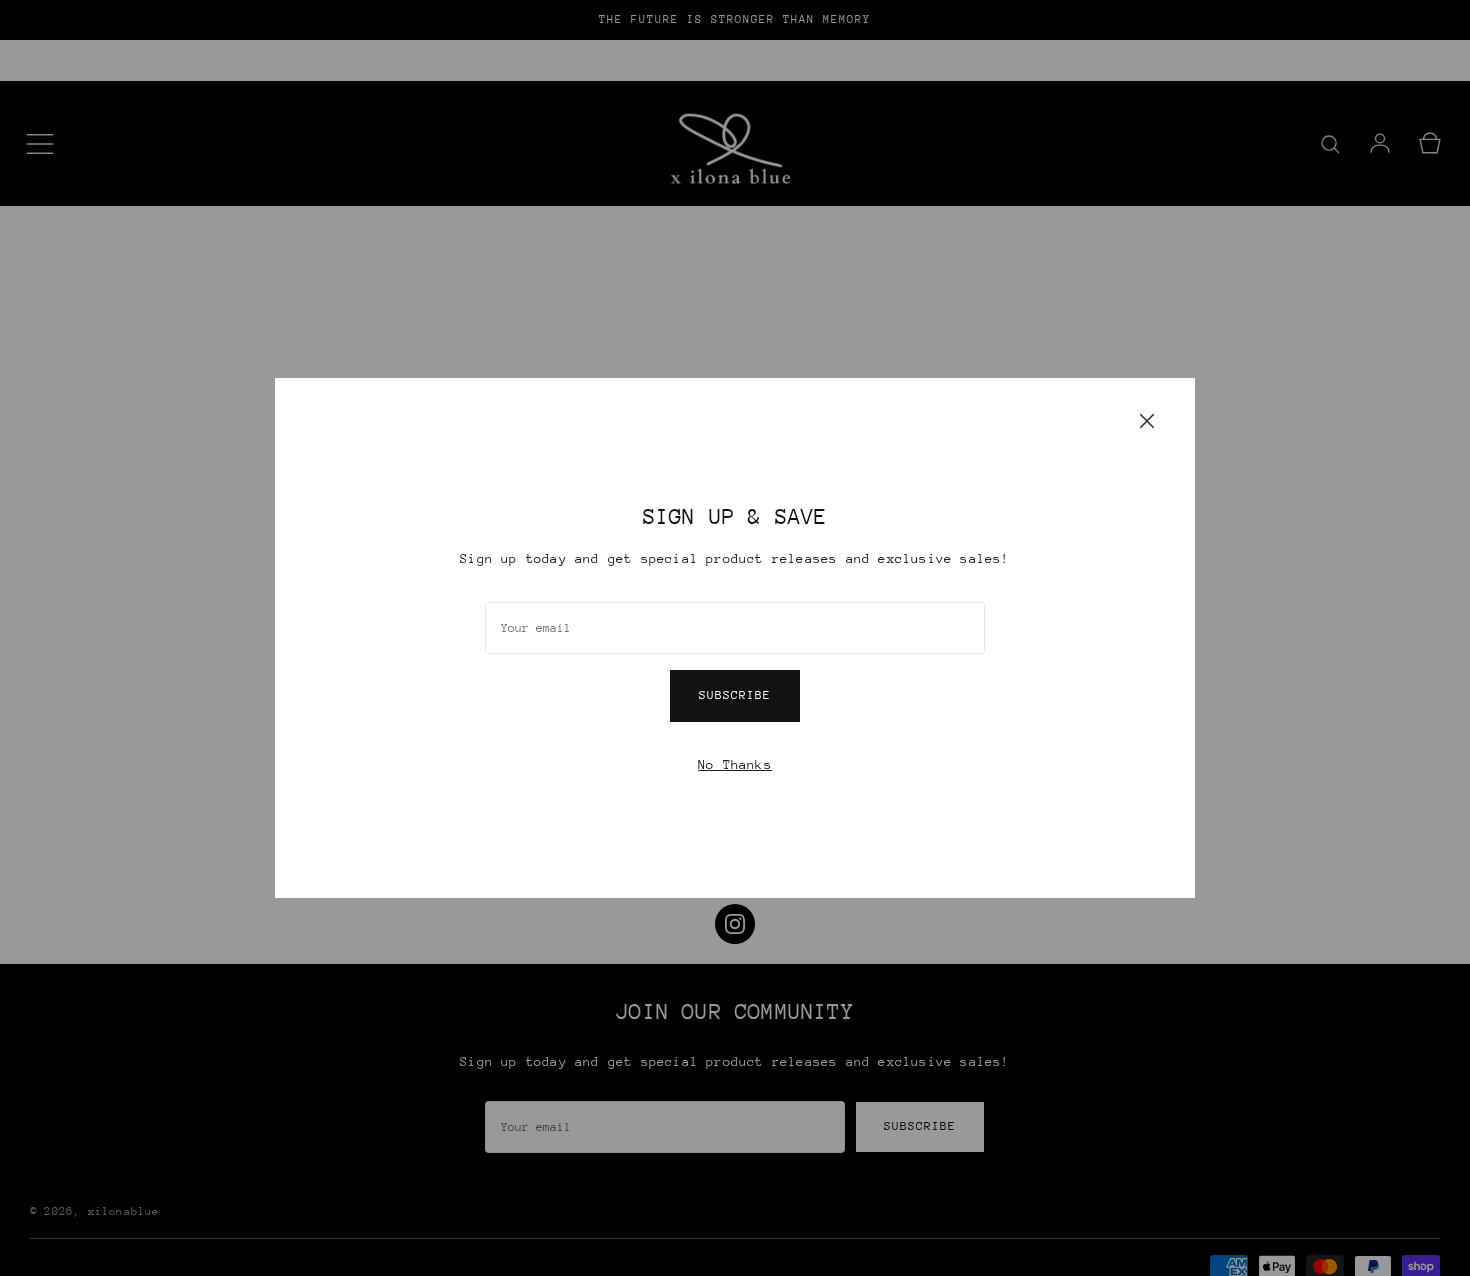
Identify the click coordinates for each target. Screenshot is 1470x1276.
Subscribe (735, 695)
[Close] (1147, 420)
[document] (735, 638)
